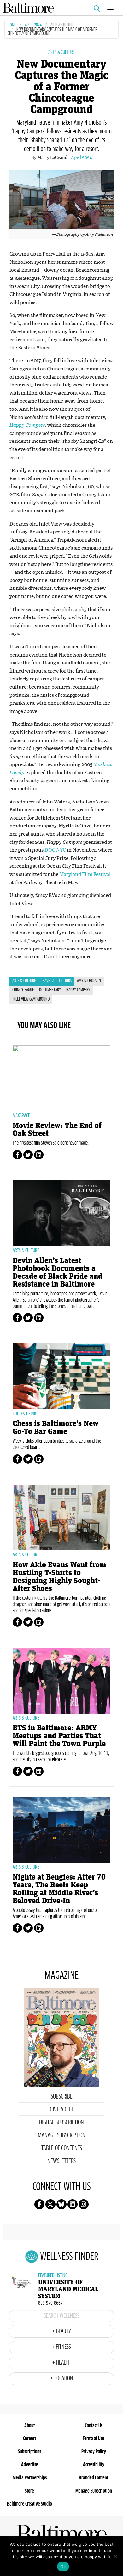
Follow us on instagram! (84, 2204)
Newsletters (61, 2161)
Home (12, 25)
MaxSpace (21, 1116)
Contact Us (94, 2426)
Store (29, 2491)
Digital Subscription (61, 2122)
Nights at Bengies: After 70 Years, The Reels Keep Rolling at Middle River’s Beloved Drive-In (59, 1889)
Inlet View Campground (31, 999)
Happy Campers (78, 990)
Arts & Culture (62, 25)
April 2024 (33, 25)
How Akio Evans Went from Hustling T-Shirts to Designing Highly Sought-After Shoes (59, 1577)
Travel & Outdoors (56, 981)
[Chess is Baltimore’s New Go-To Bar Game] (61, 1376)
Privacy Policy (94, 2452)
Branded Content (94, 2478)
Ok (63, 2567)
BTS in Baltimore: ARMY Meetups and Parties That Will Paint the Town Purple (59, 1736)
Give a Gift (61, 2110)
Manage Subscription (62, 2135)
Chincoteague (23, 990)
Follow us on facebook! (39, 2204)
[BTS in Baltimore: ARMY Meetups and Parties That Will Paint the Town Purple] (61, 1680)
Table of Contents (62, 2148)
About (29, 2426)
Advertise (30, 2465)
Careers (30, 2438)
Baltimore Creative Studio (29, 2504)
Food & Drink (24, 1414)
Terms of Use (94, 2438)
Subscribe (62, 2097)
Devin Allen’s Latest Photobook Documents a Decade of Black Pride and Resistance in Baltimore (58, 1272)
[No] (115, 2556)
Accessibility (94, 2465)
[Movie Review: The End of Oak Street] (61, 1078)
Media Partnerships (30, 2478)
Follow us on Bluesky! (61, 2204)
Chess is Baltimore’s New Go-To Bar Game (56, 1428)
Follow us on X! (50, 2204)
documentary (50, 990)
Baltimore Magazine (59, 8)
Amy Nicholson (89, 981)
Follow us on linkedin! (73, 2204)
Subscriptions (29, 2452)
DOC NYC (55, 850)
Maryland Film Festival (85, 874)
